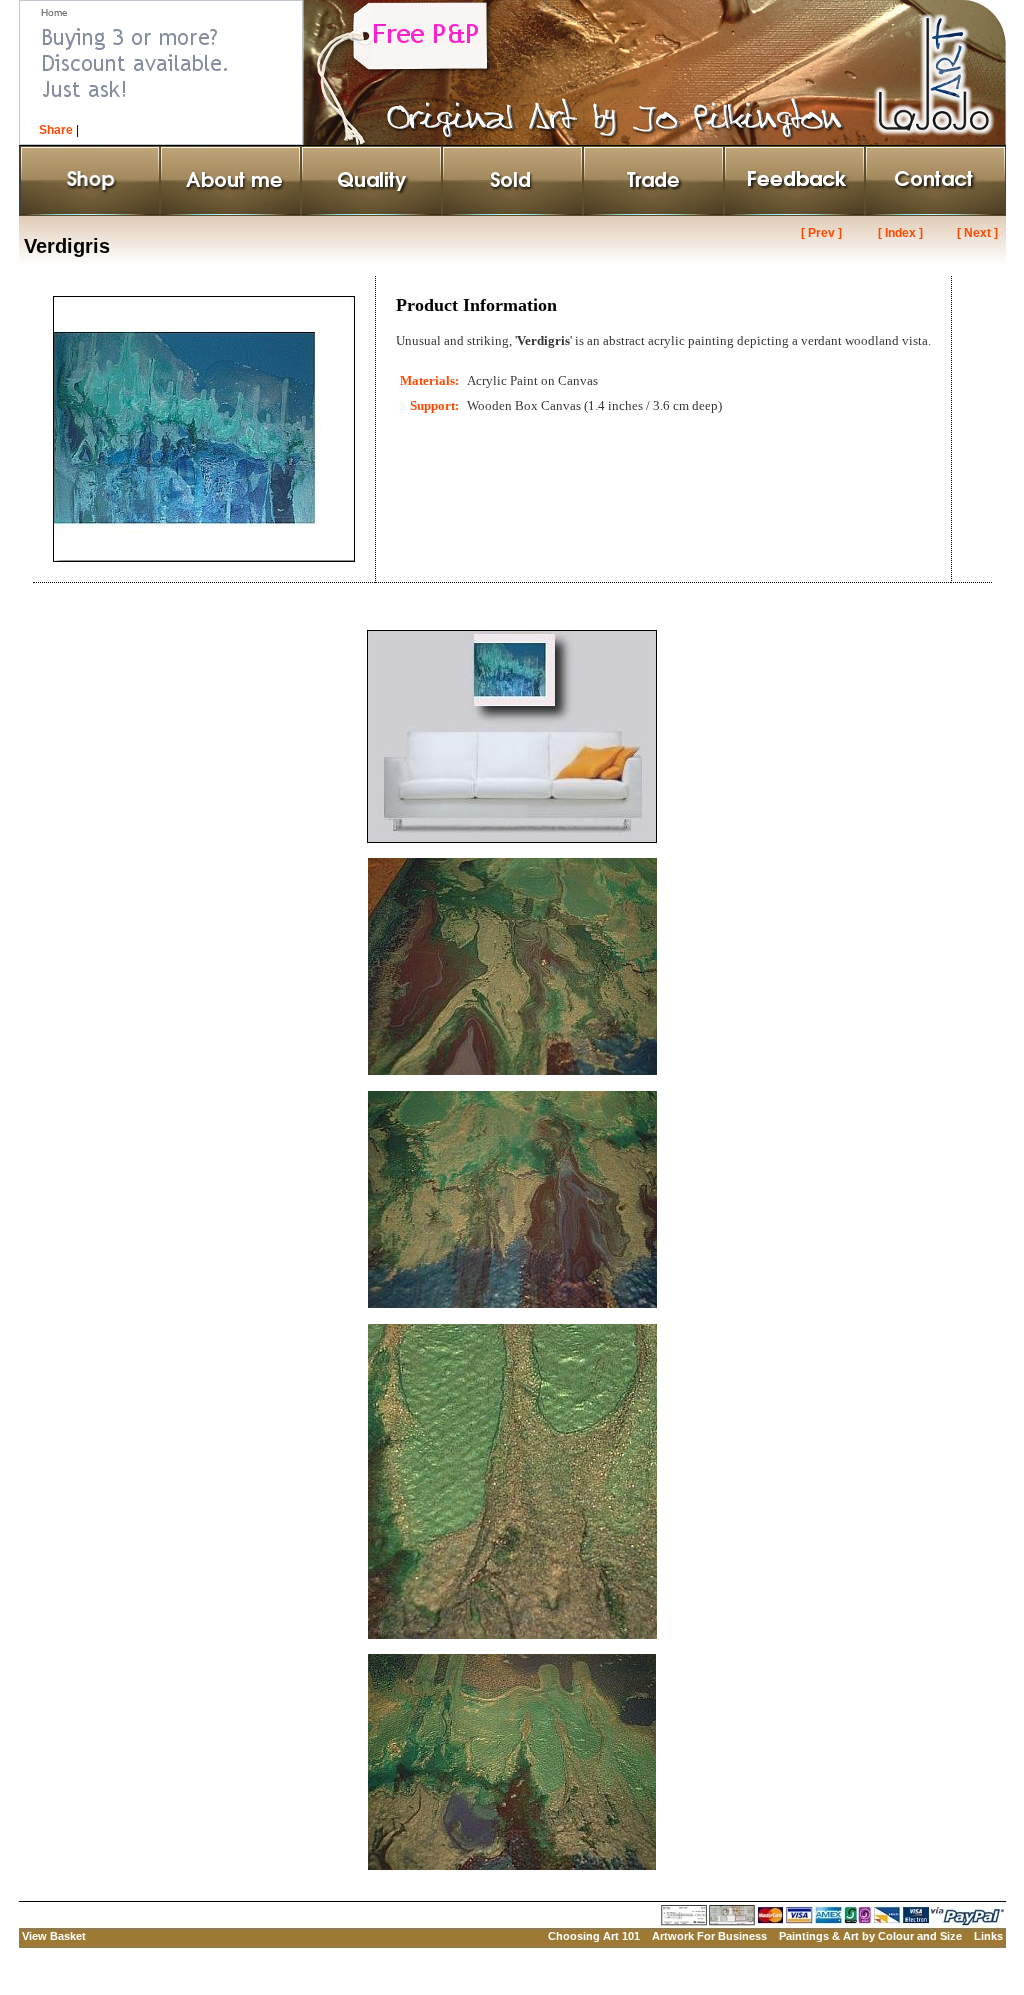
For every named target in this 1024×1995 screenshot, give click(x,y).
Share (56, 130)
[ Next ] (977, 233)
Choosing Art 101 (594, 1936)
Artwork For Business (709, 1936)
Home (54, 12)
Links (988, 1936)
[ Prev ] (821, 233)
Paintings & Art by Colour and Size (870, 1936)
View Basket (54, 1936)
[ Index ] (900, 233)
